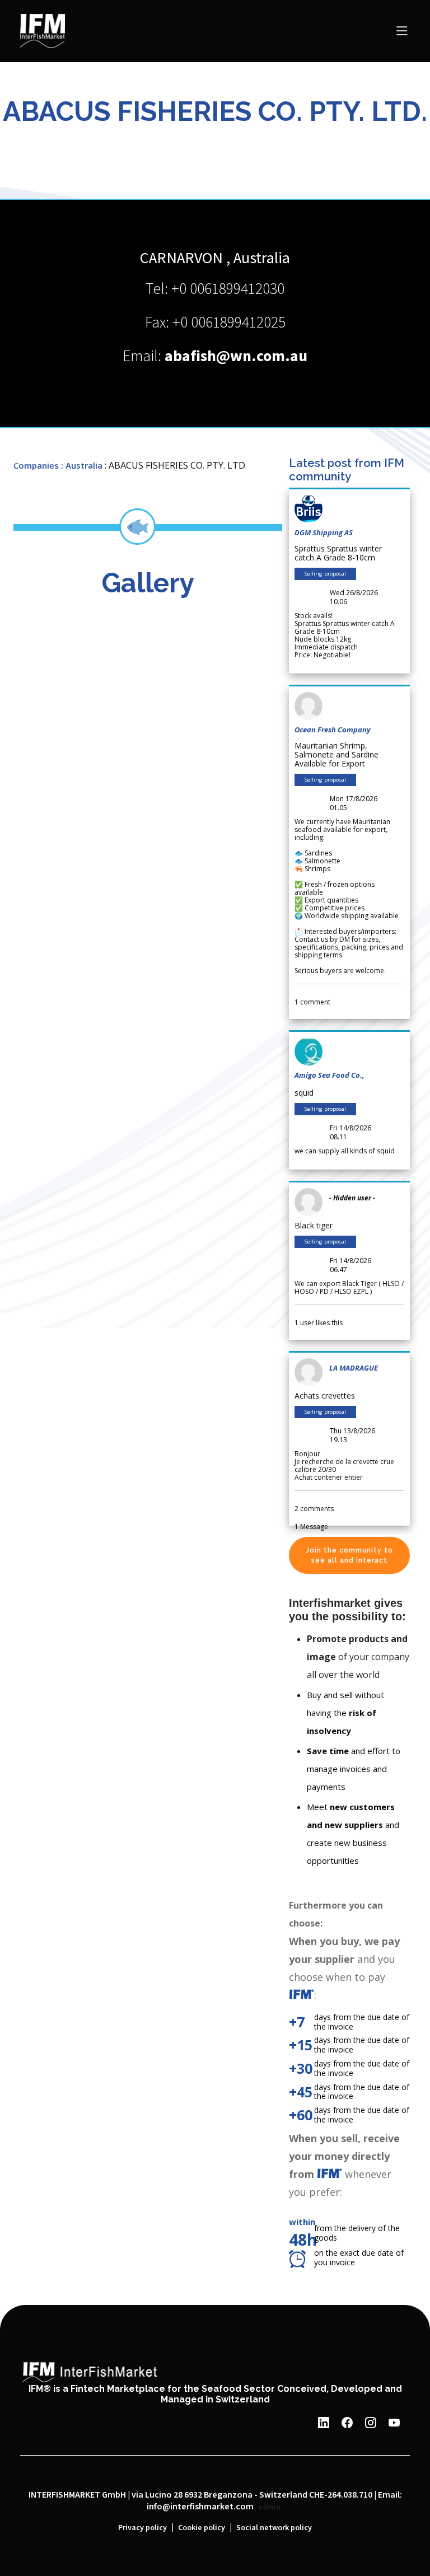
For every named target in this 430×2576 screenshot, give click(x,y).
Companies (36, 465)
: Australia (82, 465)
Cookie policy (202, 2528)
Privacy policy (142, 2528)
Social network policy (274, 2528)
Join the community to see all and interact (349, 1555)
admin (269, 2507)
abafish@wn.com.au (236, 356)
